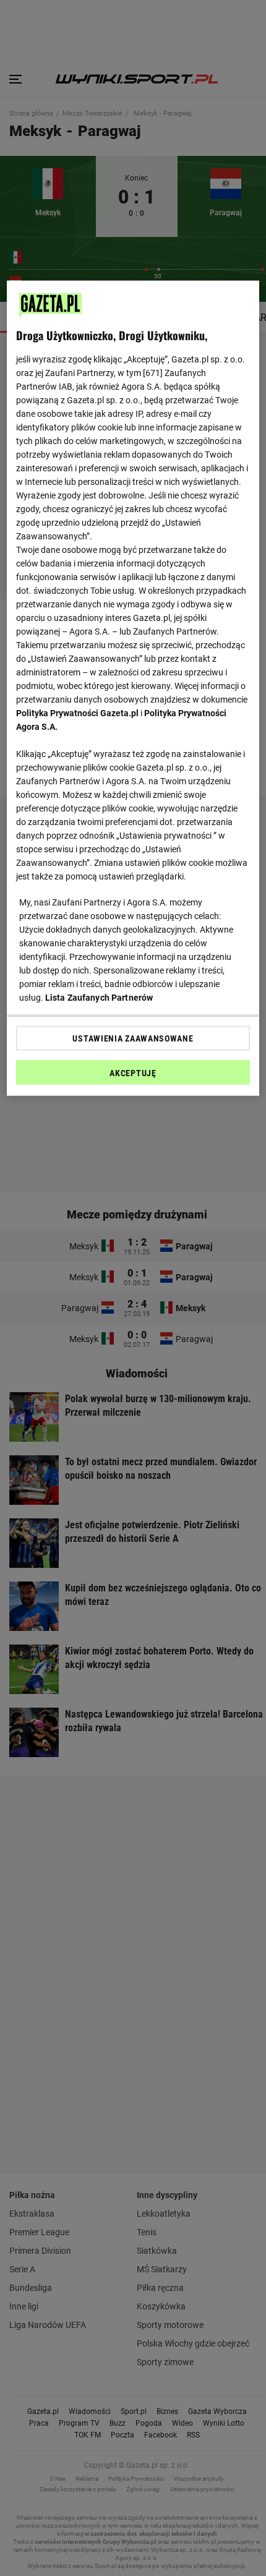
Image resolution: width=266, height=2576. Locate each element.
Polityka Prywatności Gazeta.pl (77, 712)
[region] (133, 688)
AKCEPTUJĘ (133, 1072)
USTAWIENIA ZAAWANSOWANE (133, 1038)
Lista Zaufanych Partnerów (99, 997)
